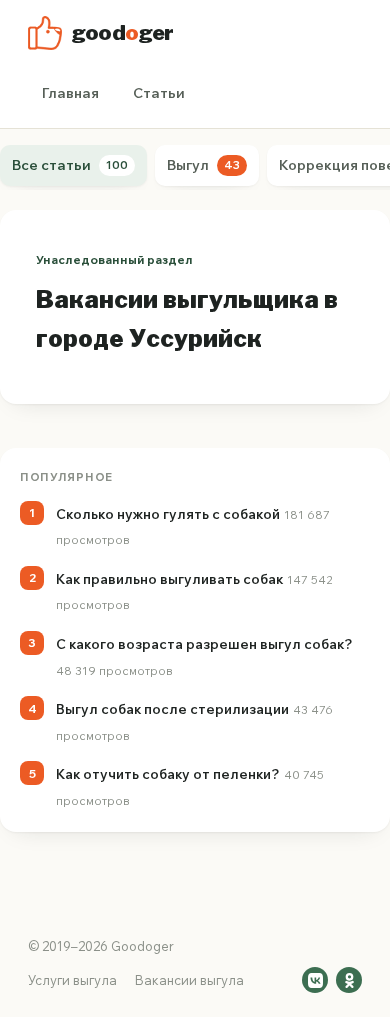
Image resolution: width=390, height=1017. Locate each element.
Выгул (203, 165)
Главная (70, 93)
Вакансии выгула (189, 980)
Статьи (159, 93)
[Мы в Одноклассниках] (349, 980)
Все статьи (70, 165)
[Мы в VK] (315, 980)
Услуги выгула (72, 980)
